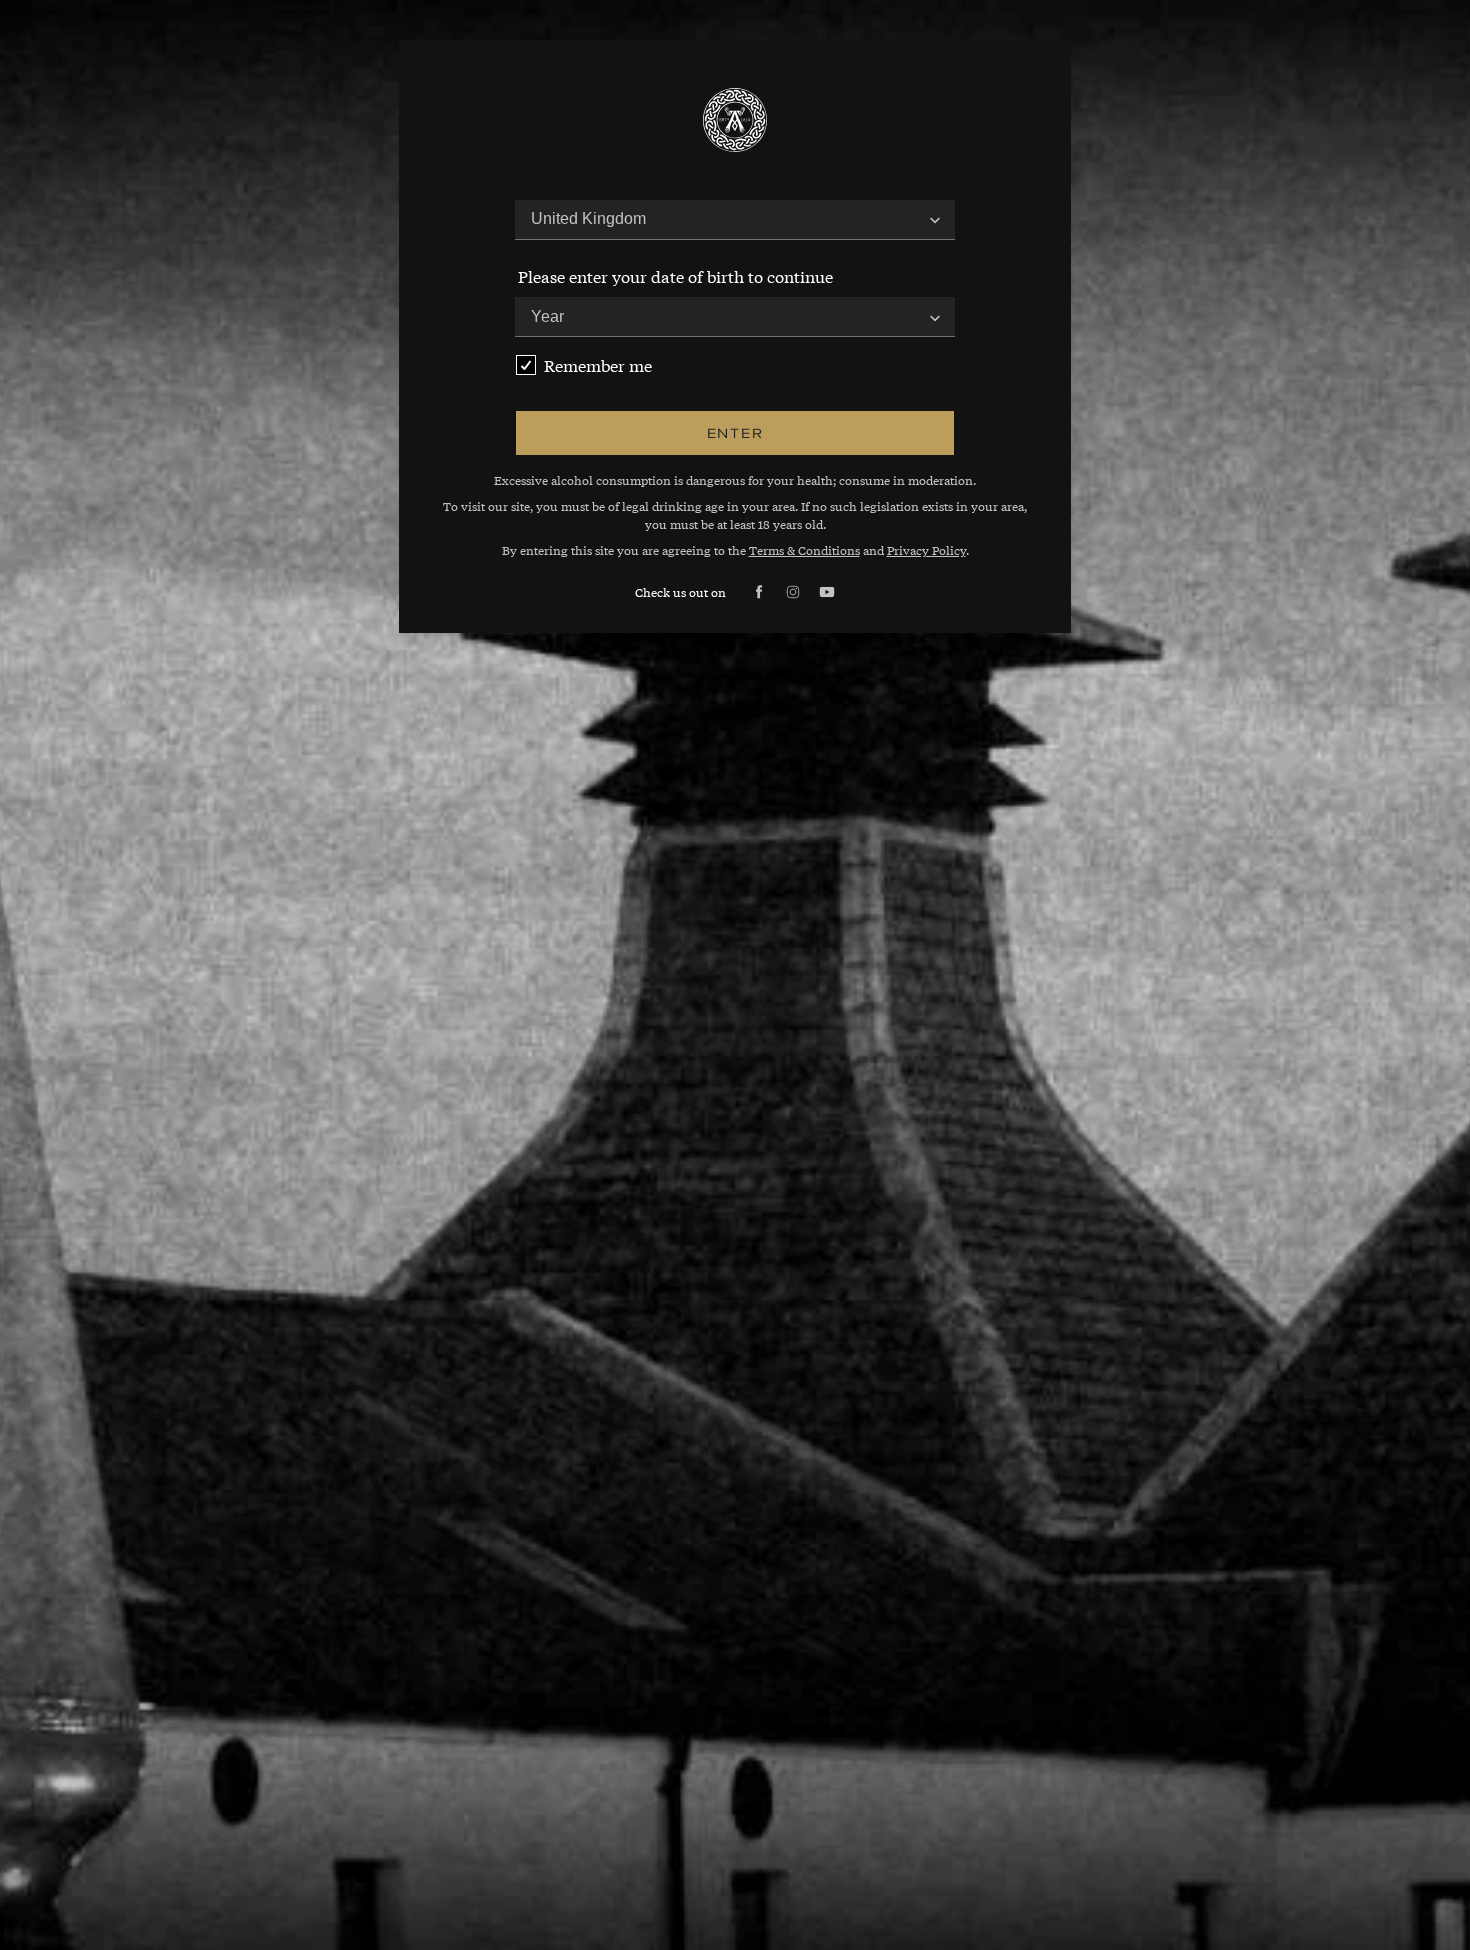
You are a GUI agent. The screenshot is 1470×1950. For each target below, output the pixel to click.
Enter (735, 432)
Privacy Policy (926, 550)
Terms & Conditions (804, 550)
